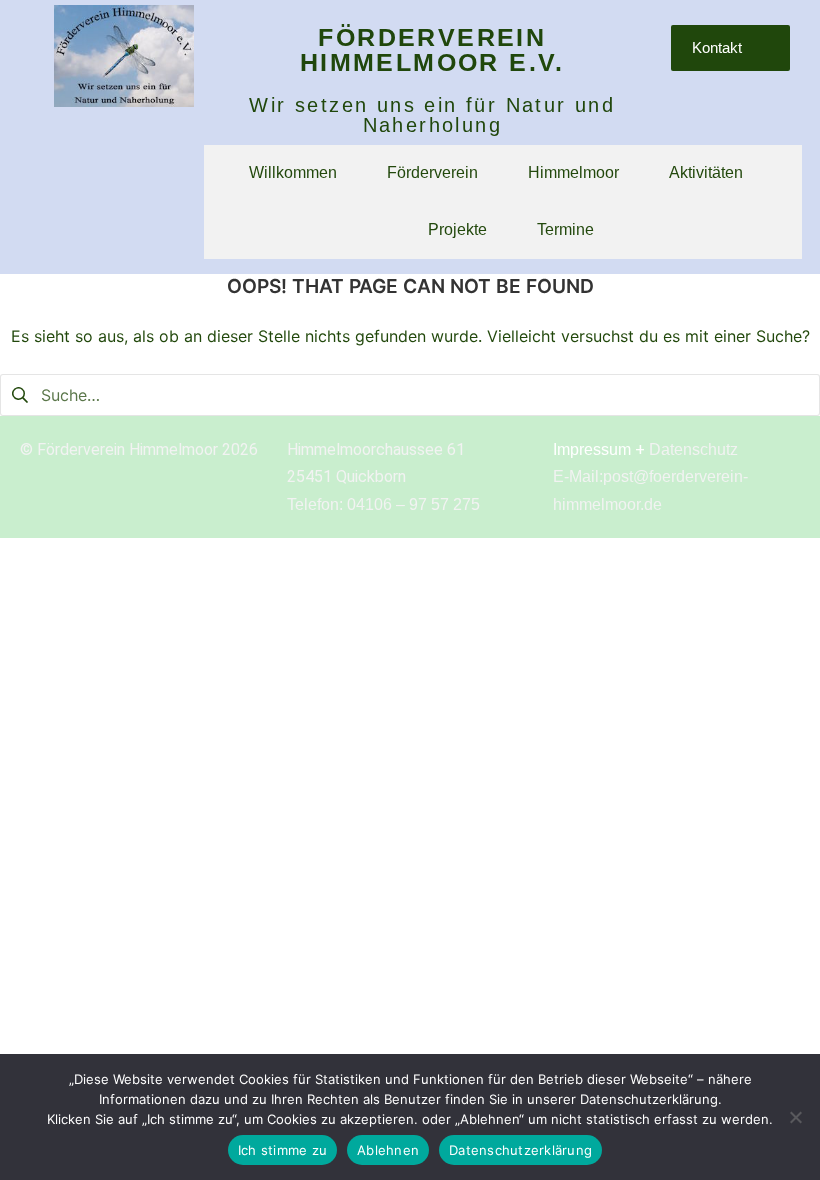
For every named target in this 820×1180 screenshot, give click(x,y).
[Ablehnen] (795, 1117)
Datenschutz (693, 449)
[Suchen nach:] (410, 394)
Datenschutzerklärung (520, 1150)
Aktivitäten (706, 172)
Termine (565, 229)
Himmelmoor (573, 172)
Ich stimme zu (282, 1150)
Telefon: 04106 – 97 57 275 (383, 504)
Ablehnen (388, 1150)
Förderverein (432, 172)
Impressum (592, 449)
